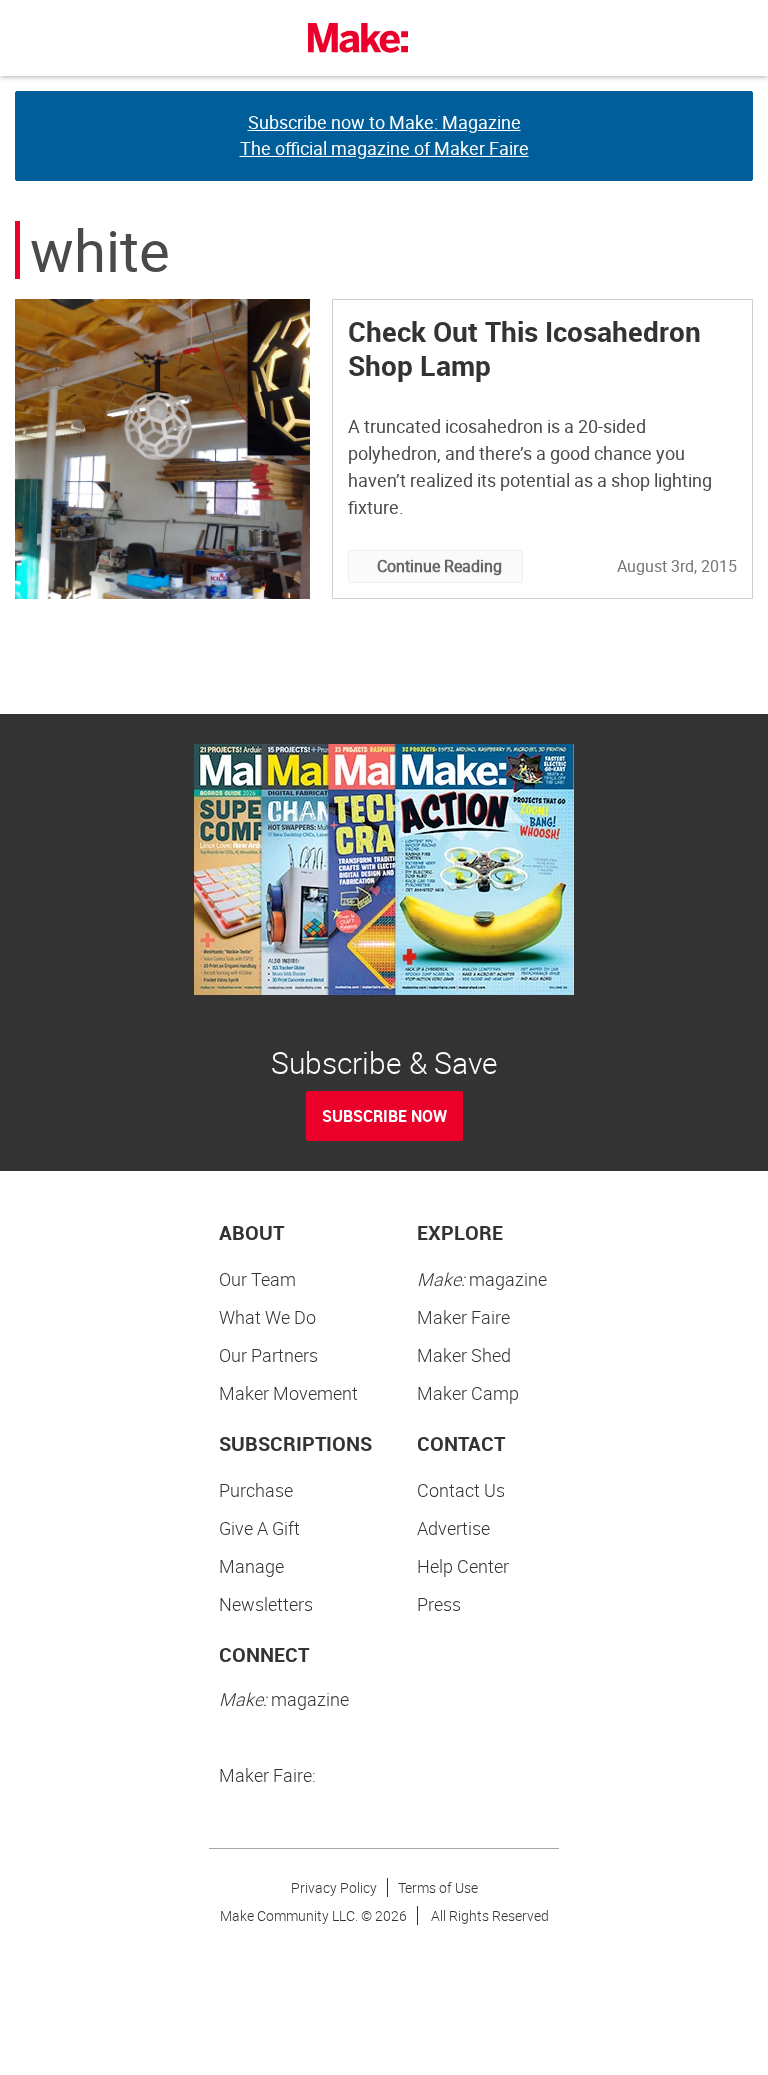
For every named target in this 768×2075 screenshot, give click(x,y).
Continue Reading (439, 566)
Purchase (256, 1490)
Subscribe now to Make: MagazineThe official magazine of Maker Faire (384, 135)
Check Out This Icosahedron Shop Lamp (524, 348)
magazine (482, 1279)
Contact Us (461, 1490)
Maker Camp (468, 1393)
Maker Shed (464, 1355)
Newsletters (266, 1604)
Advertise (453, 1528)
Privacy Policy (334, 1887)
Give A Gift (259, 1528)
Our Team (257, 1279)
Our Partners (268, 1355)
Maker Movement (288, 1393)
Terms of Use (438, 1887)
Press (439, 1604)
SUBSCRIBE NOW (384, 1116)
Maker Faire (463, 1317)
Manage (251, 1566)
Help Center (463, 1566)
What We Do (267, 1317)
